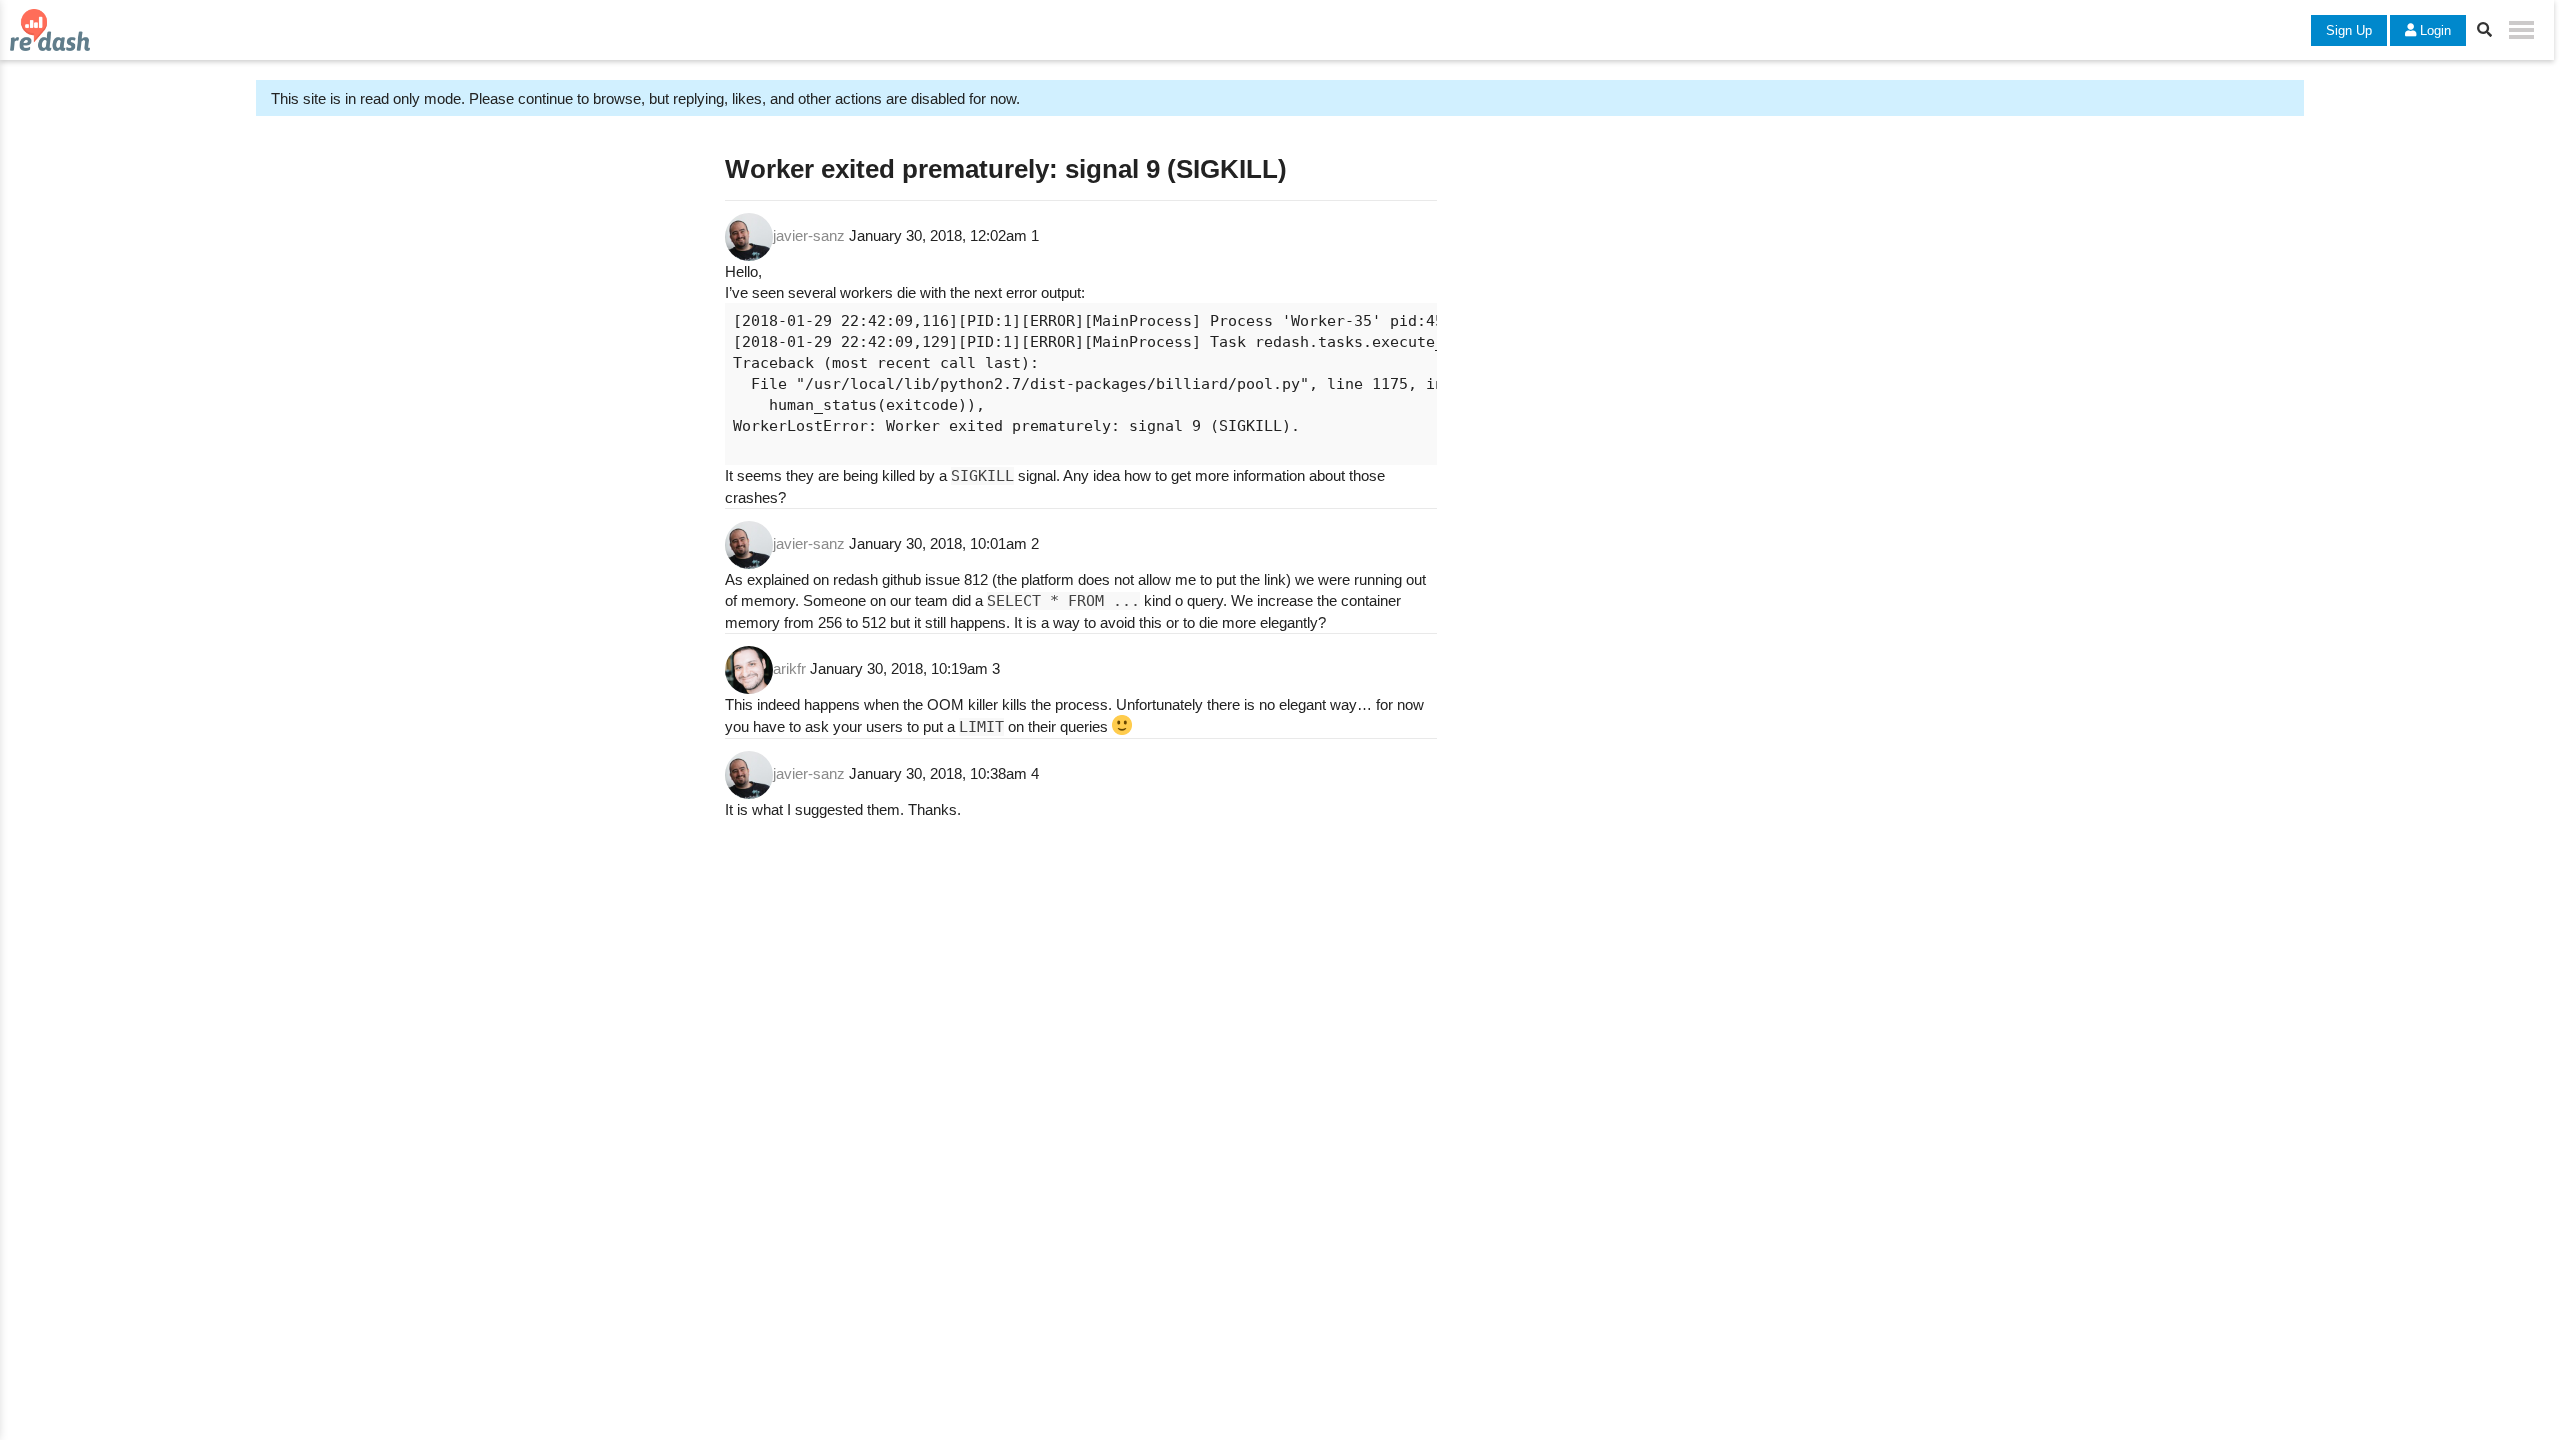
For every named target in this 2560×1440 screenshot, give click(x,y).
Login (2433, 30)
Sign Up (2349, 30)
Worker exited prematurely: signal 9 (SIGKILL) (1006, 169)
